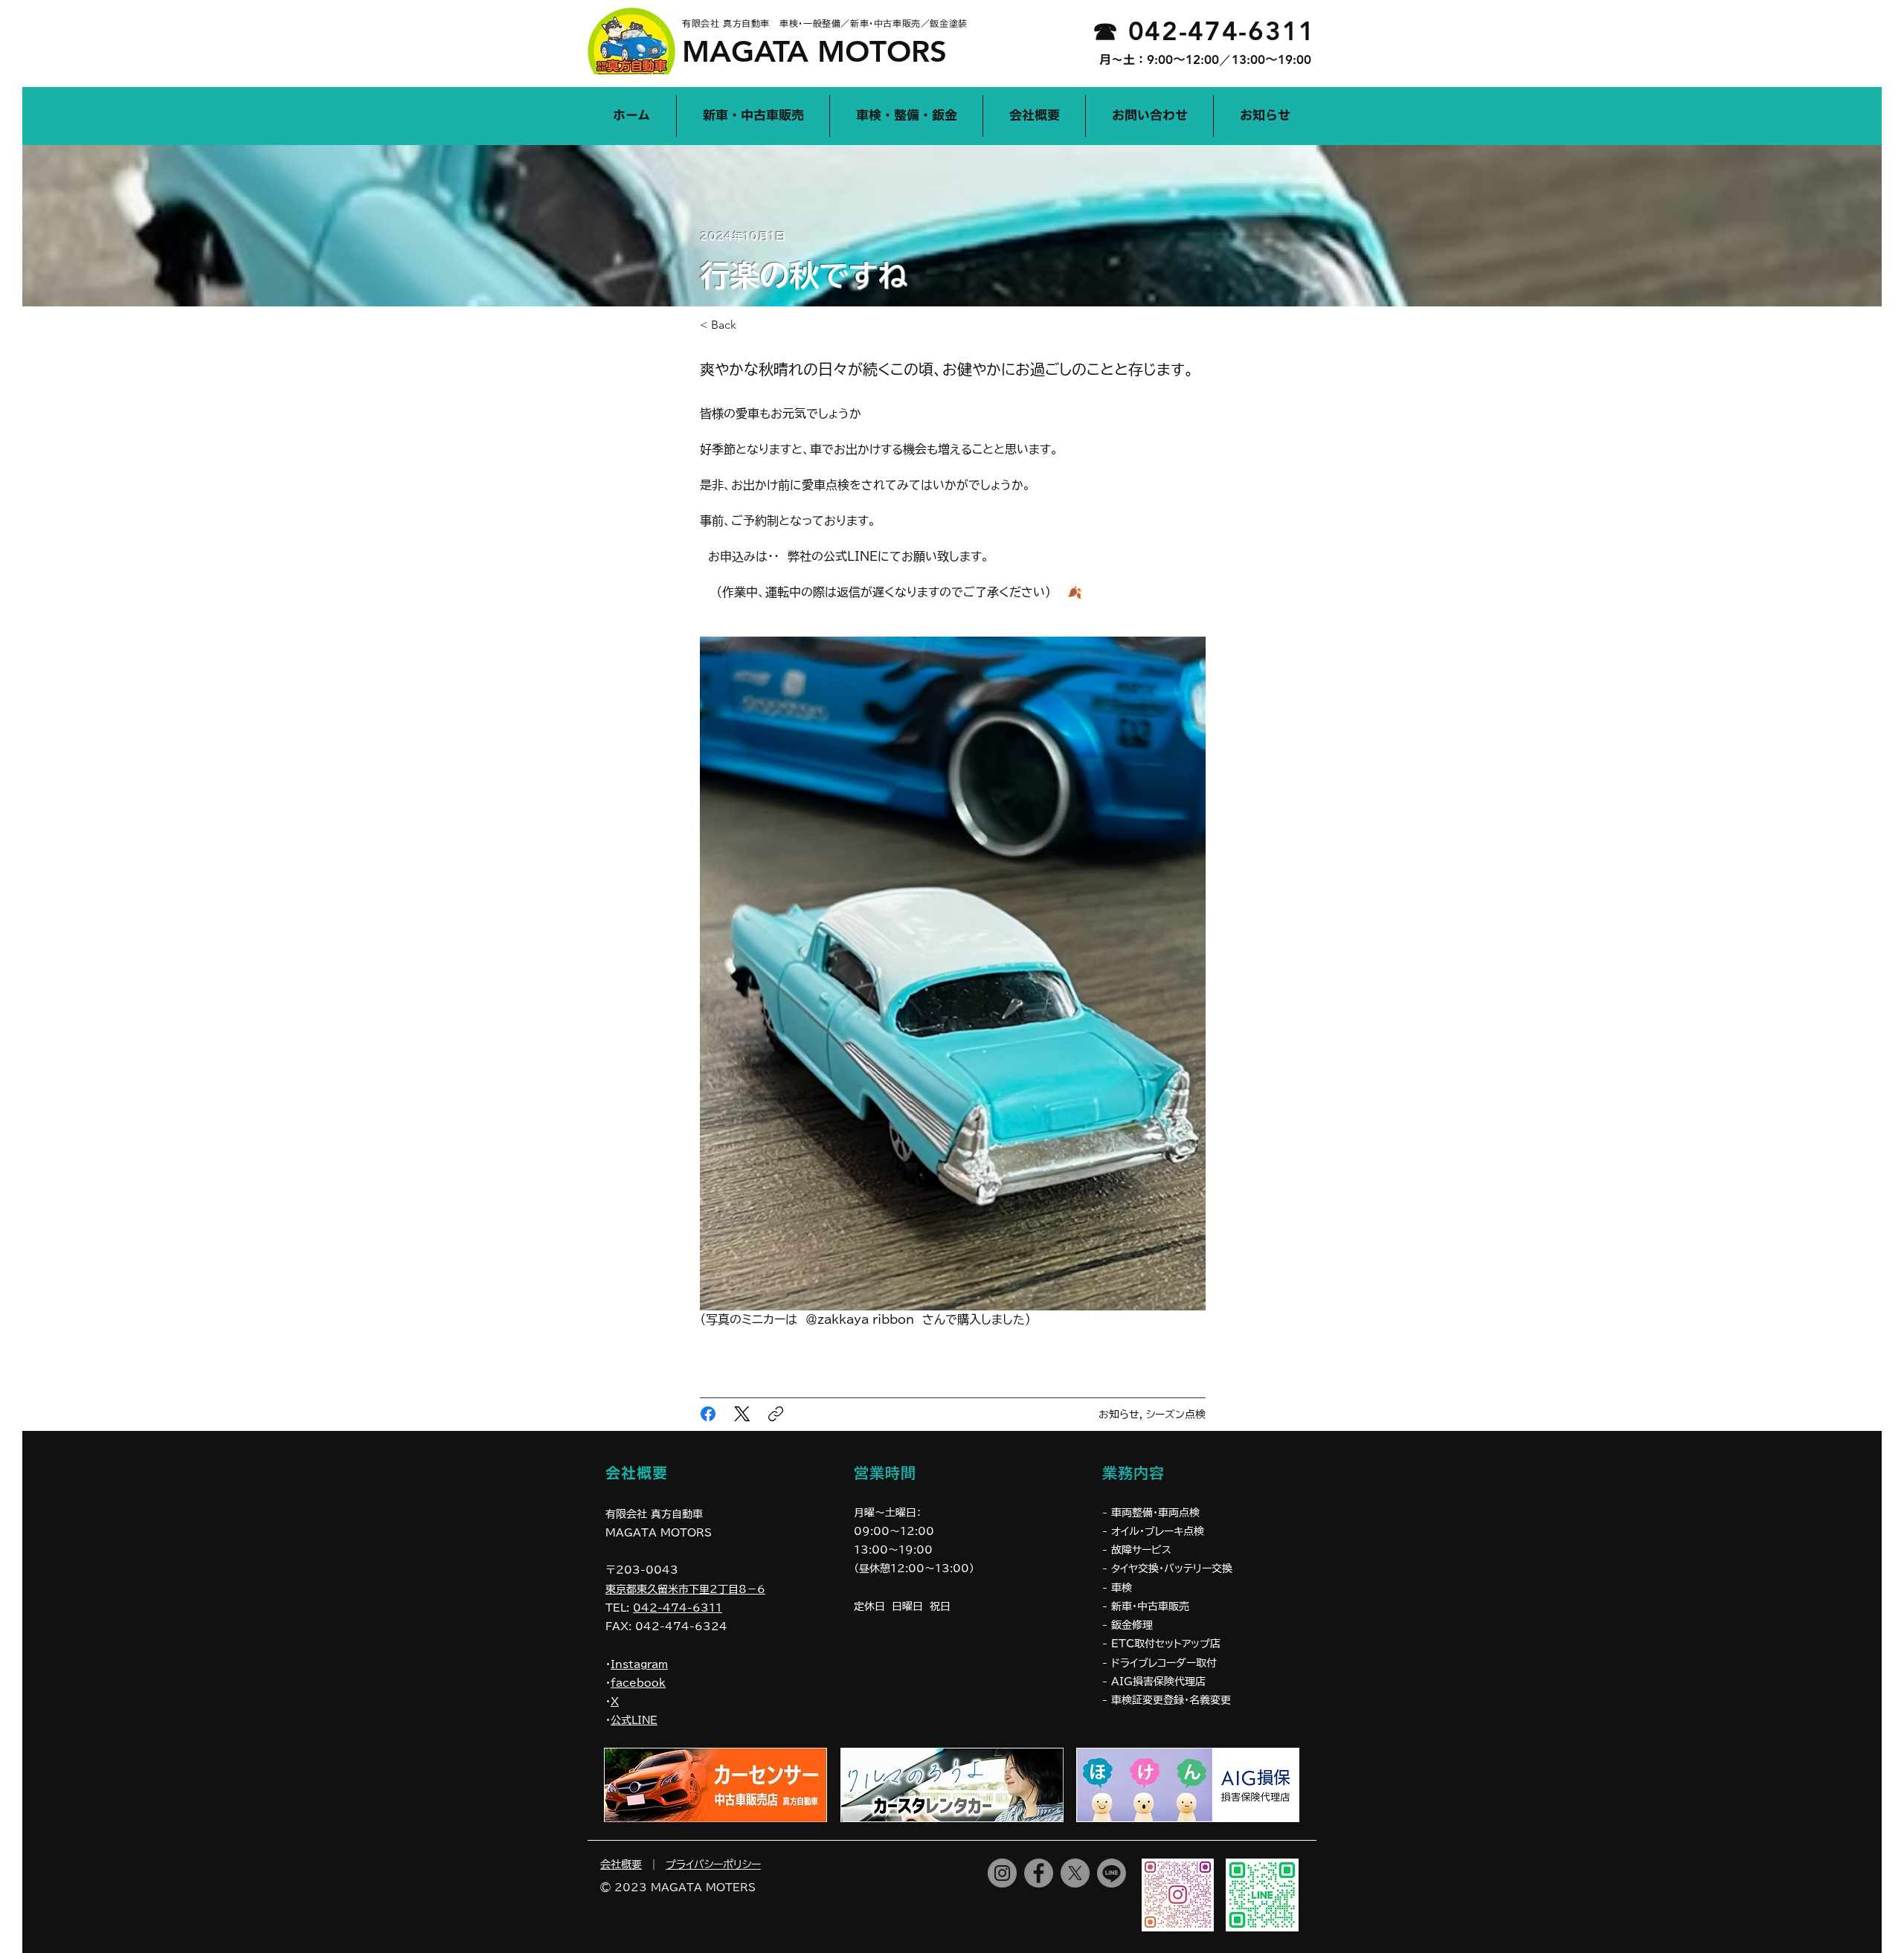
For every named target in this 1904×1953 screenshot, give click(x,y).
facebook (638, 1683)
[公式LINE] (1112, 1873)
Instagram (639, 1664)
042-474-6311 (678, 1608)
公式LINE (634, 1720)
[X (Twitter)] (742, 1414)
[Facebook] (708, 1414)
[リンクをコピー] (776, 1414)
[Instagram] (1002, 1873)
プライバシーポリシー (713, 1864)
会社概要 (621, 1864)
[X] (1075, 1873)
